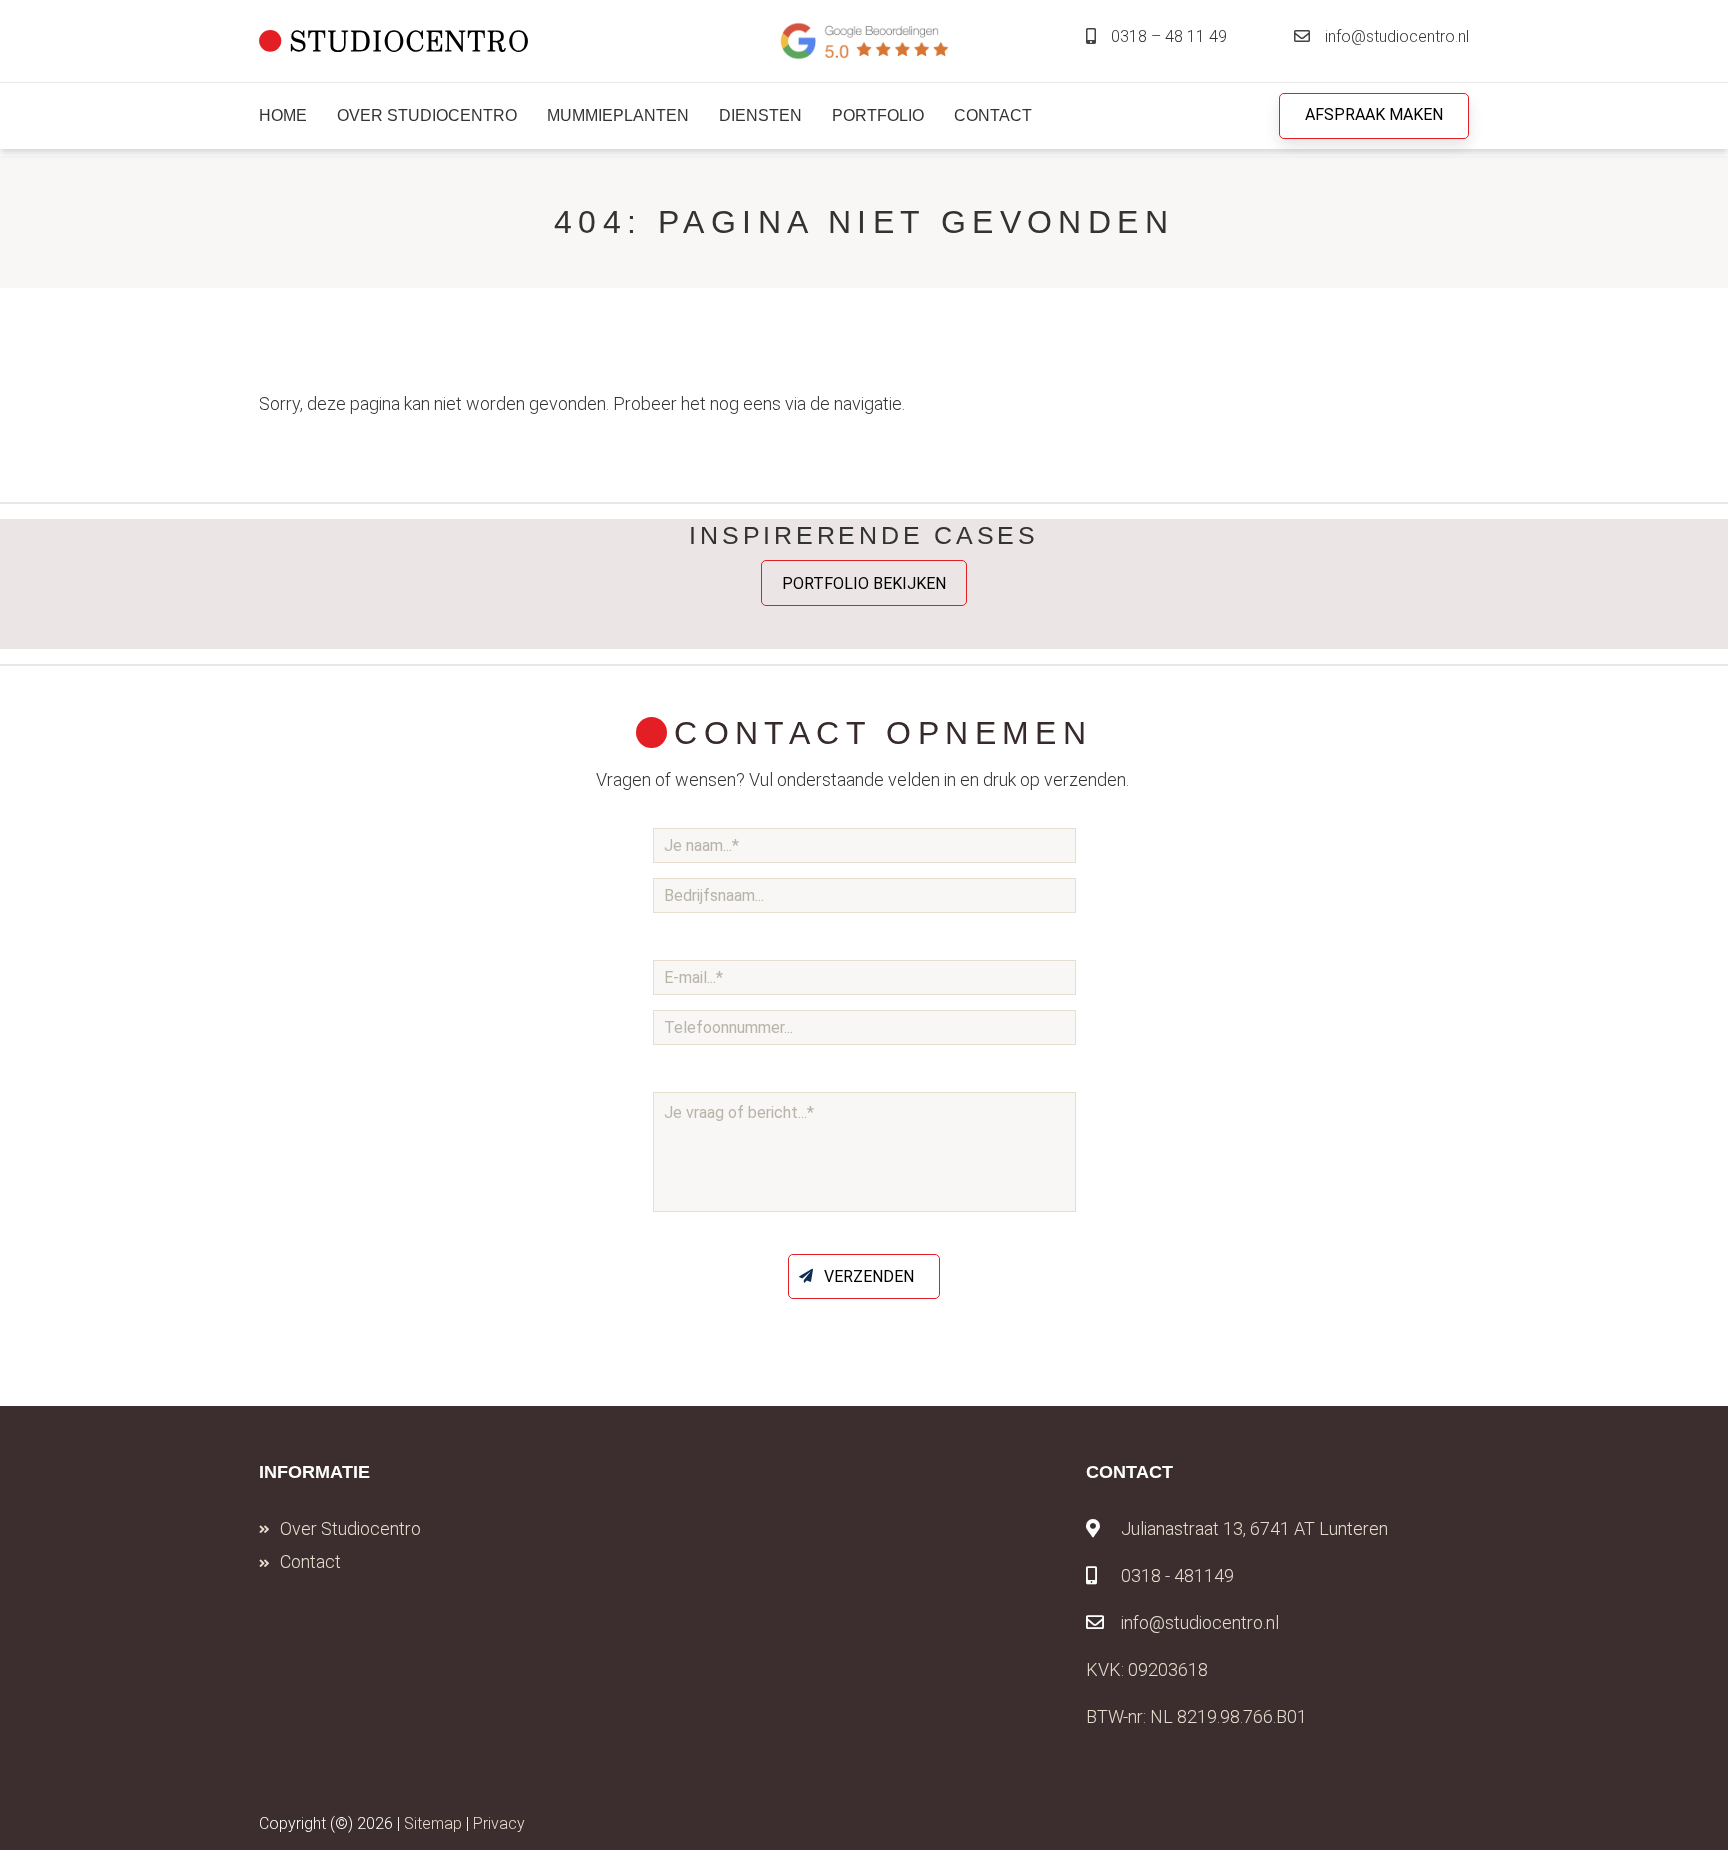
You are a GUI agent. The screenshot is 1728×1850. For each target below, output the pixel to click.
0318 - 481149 (1177, 1575)
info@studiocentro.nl (1397, 36)
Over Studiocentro (350, 1528)
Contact (310, 1561)
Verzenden (869, 1276)
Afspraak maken (1374, 114)
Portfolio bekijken (864, 582)
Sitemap (433, 1823)
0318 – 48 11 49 (1169, 36)
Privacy (499, 1823)
